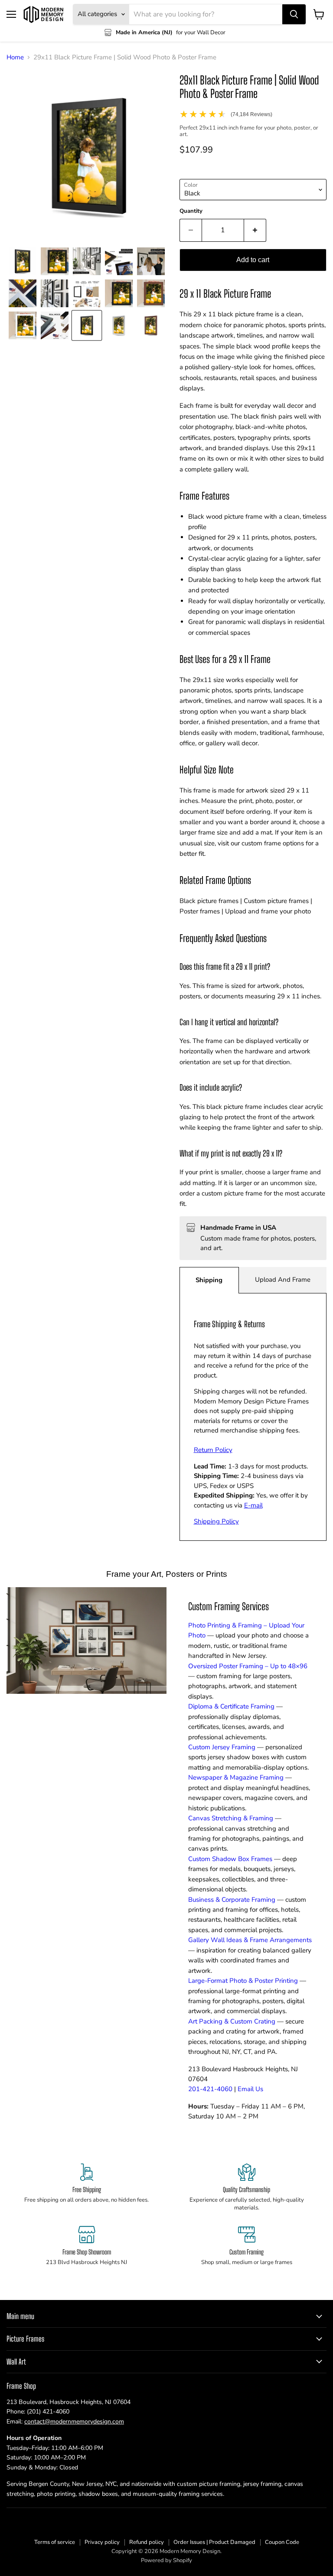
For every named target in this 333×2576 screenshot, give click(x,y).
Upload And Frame (283, 1280)
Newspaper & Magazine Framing (236, 1777)
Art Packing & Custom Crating (232, 2021)
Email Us (250, 2089)
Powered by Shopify (166, 2560)
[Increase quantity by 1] (255, 230)
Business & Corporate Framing (232, 1900)
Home (15, 57)
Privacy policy (102, 2542)
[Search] (294, 14)
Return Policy (213, 1450)
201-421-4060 (210, 2089)
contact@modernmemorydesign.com (74, 2422)
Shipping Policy (216, 1521)
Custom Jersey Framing (222, 1747)
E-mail (253, 1505)
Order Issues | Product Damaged (214, 2542)
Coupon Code (282, 2542)
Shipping (209, 1280)
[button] (23, 261)
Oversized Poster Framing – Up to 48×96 (248, 1666)
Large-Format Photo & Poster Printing (243, 1981)
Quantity (191, 211)
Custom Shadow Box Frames (230, 1859)
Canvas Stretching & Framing (231, 1818)
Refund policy (147, 2542)
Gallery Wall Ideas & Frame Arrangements (250, 1940)
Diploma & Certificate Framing (231, 1706)
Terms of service (55, 2542)
